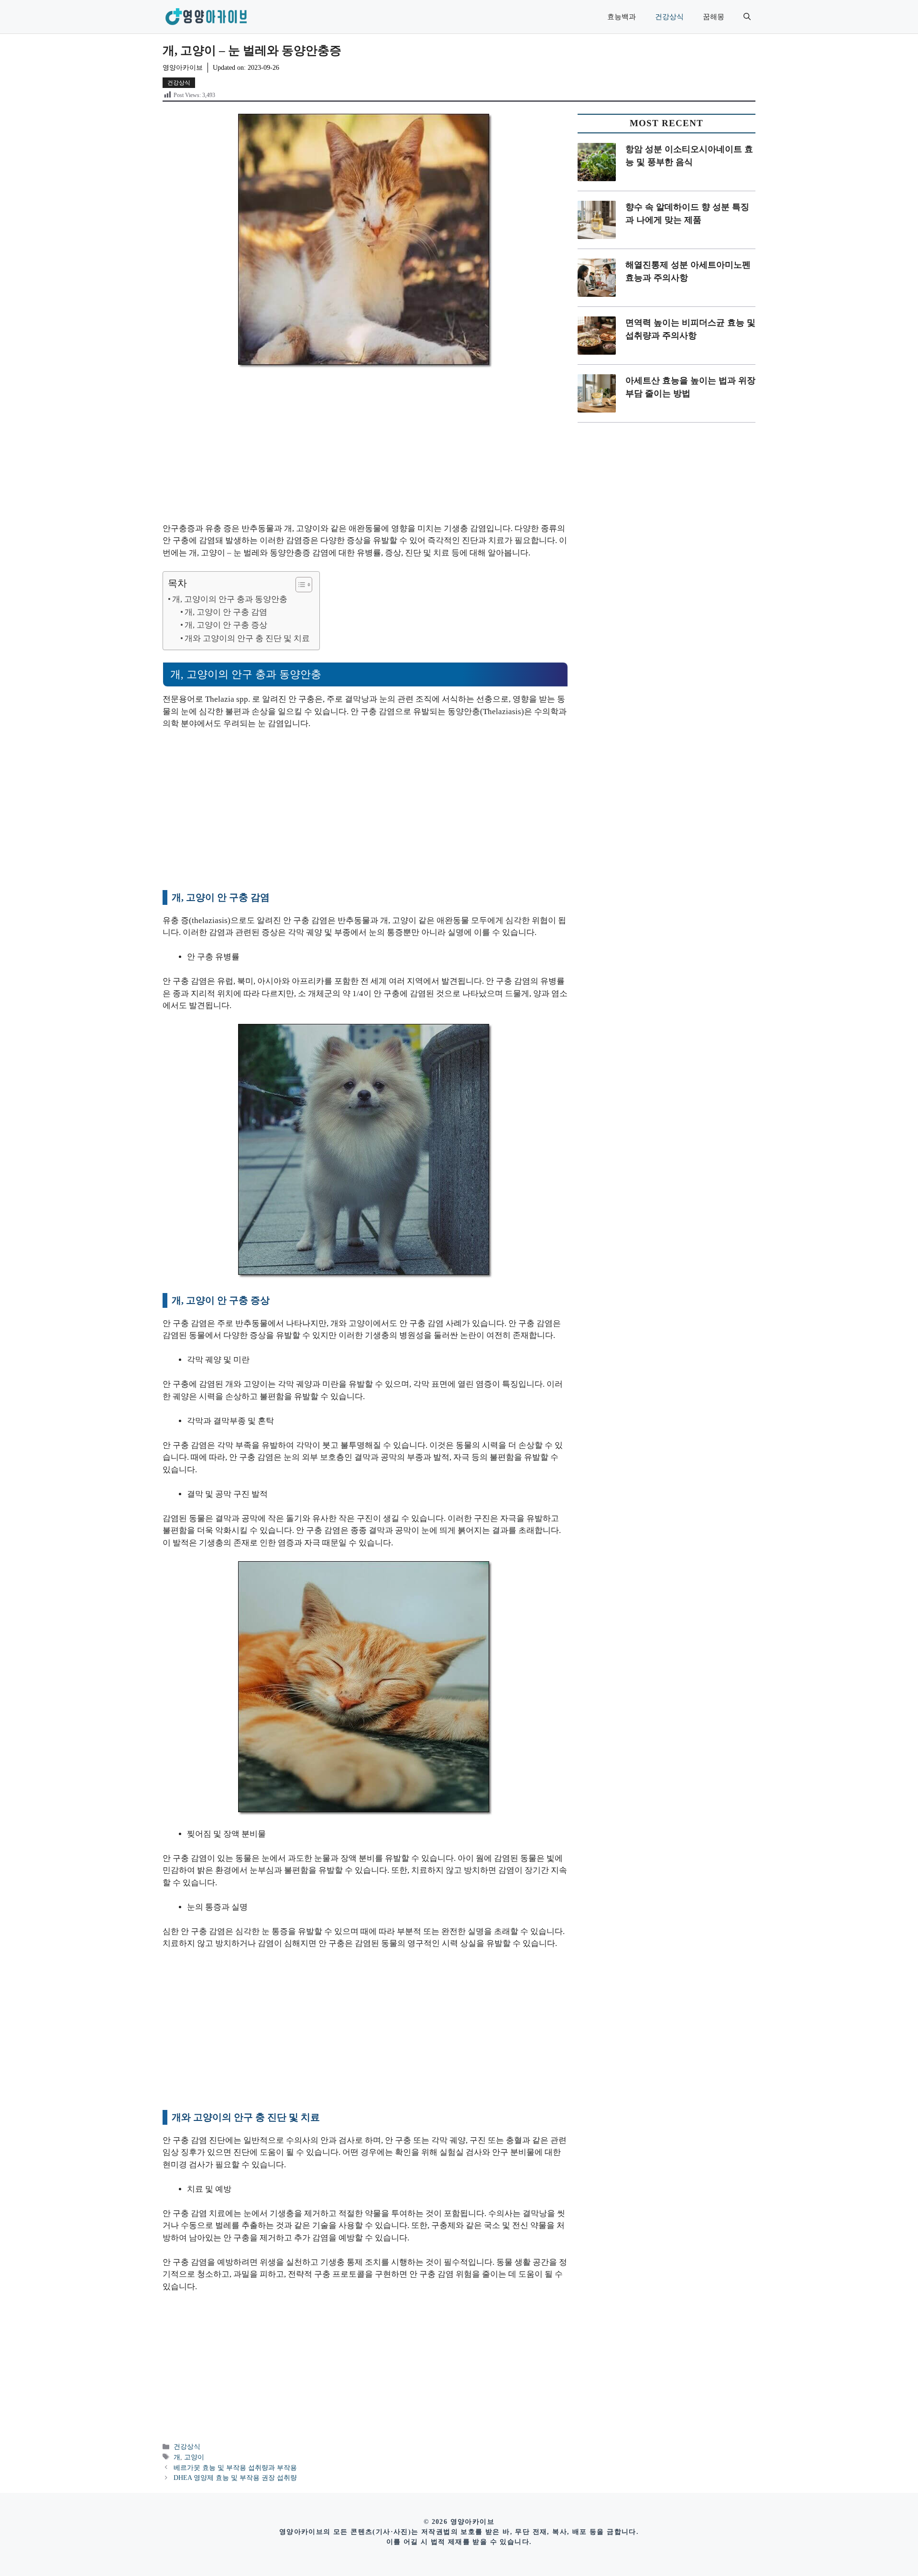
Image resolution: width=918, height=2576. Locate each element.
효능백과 (622, 17)
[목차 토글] (299, 585)
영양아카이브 (183, 68)
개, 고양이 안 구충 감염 (226, 612)
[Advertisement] (365, 452)
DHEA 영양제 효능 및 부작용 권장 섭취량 (235, 2478)
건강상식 (669, 17)
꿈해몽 (714, 17)
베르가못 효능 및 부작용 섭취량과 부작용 (235, 2467)
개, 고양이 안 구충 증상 (226, 625)
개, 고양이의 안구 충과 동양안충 (230, 599)
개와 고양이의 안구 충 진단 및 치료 (247, 638)
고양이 (194, 2457)
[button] (747, 17)
